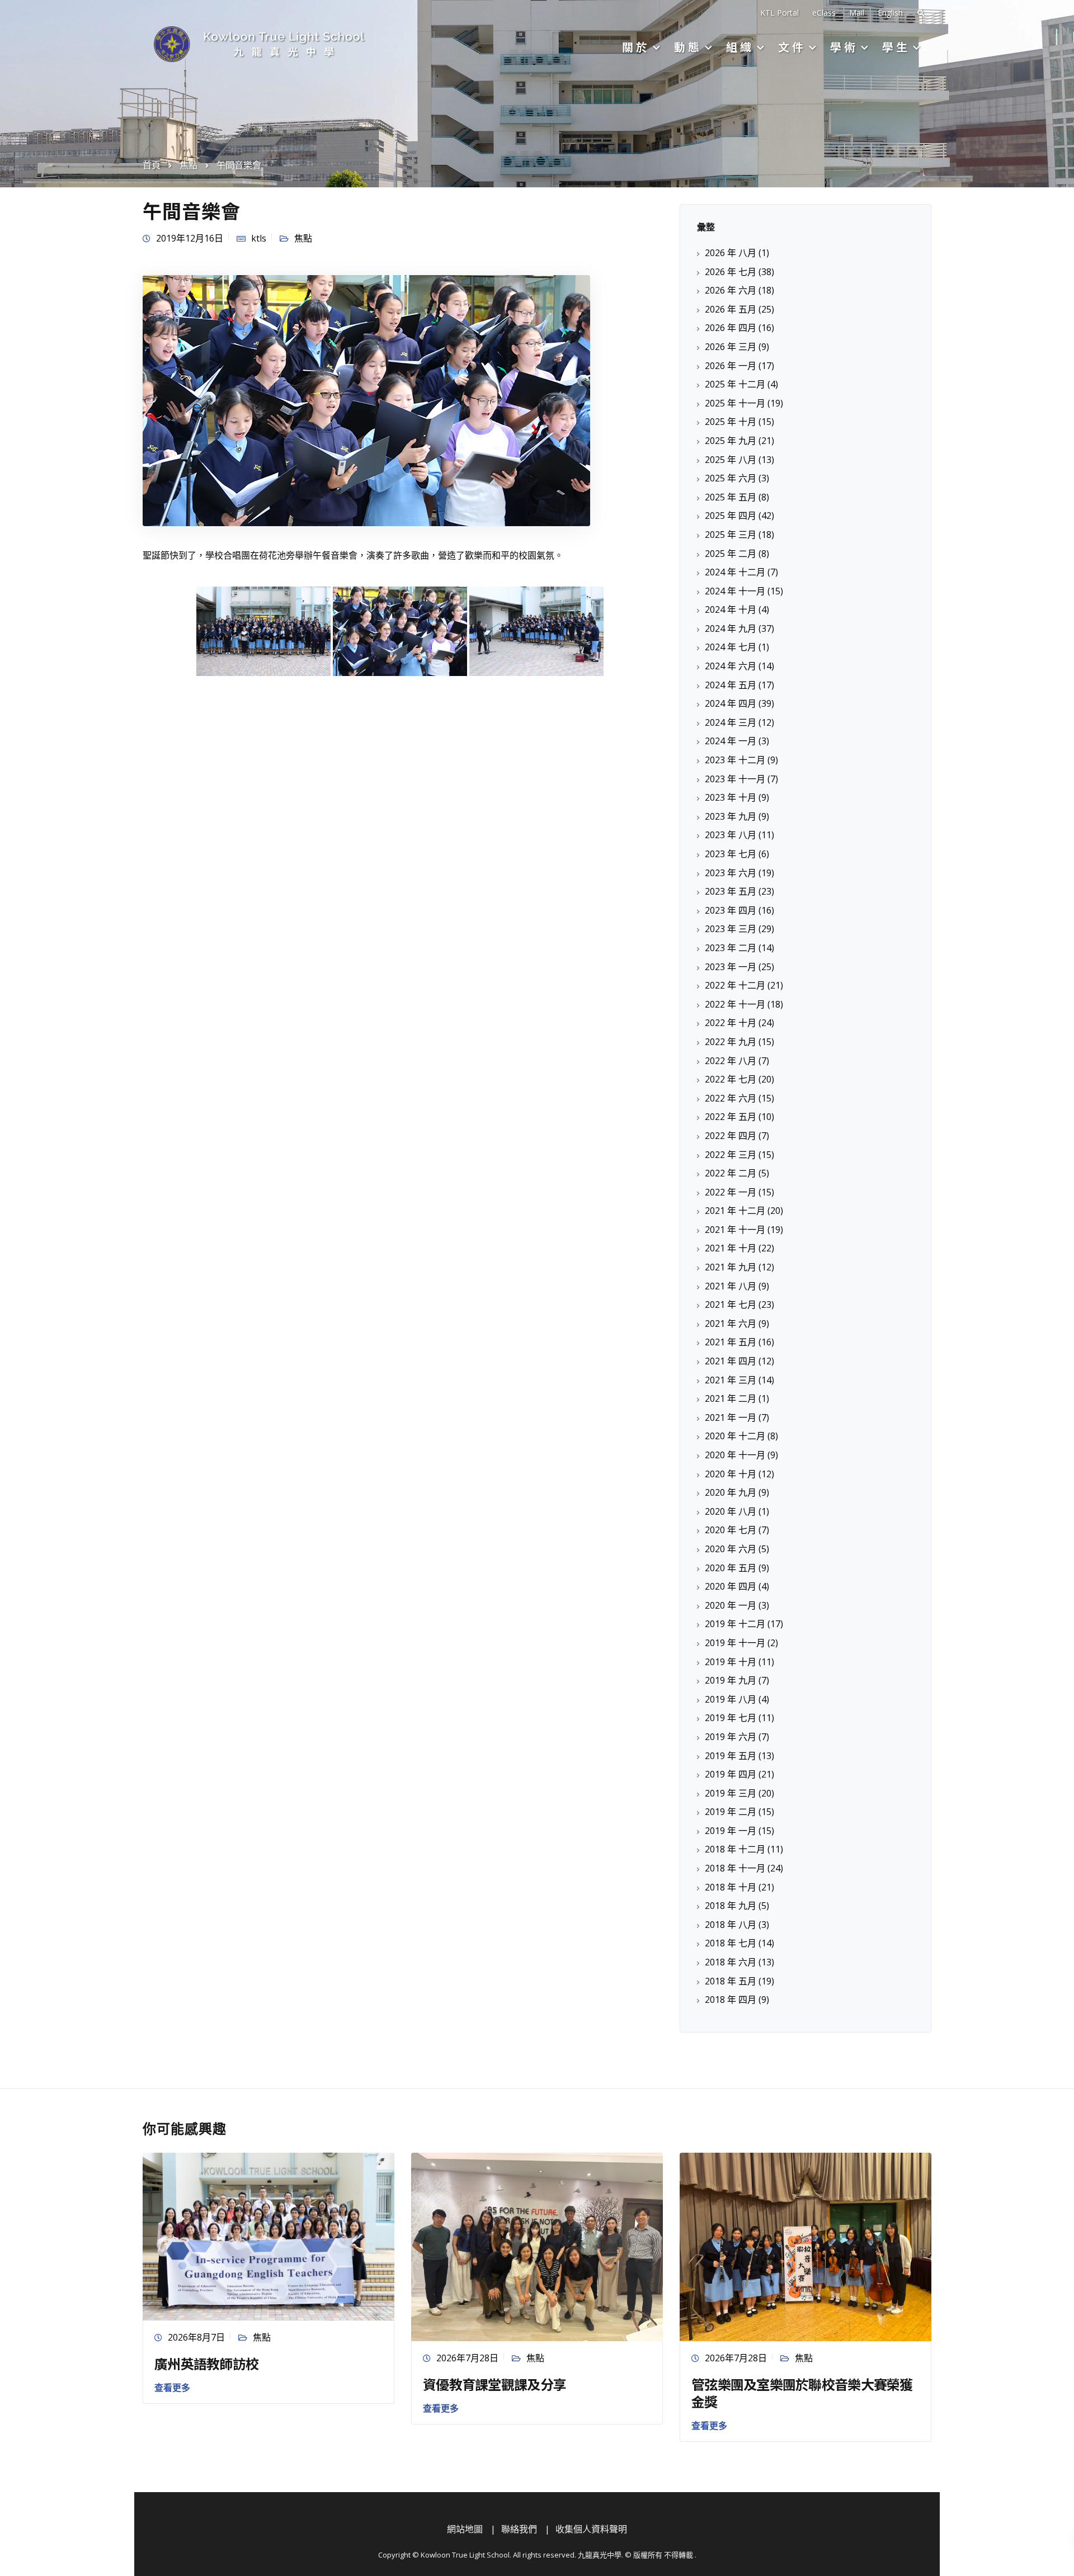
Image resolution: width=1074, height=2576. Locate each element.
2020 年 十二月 (735, 1436)
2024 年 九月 (731, 628)
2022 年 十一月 (735, 1004)
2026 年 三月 (731, 347)
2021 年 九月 (731, 1267)
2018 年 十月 (731, 1887)
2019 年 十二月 (735, 1624)
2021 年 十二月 (735, 1211)
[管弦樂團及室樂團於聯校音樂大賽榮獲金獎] (805, 2246)
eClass (824, 13)
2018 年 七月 (731, 1943)
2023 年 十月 (731, 797)
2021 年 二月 (731, 1398)
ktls (259, 238)
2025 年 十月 (731, 422)
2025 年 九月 (731, 441)
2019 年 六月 (731, 1737)
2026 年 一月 (731, 366)
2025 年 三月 (731, 535)
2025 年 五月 (731, 497)
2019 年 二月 (731, 1812)
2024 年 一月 (731, 741)
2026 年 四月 (731, 328)
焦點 (303, 238)
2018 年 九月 (731, 1906)
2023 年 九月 (731, 816)
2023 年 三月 (731, 929)
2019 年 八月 (731, 1699)
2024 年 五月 (731, 685)
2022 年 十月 (731, 1023)
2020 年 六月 (731, 1549)
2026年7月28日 (467, 2358)
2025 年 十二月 (735, 384)
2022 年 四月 (731, 1136)
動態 (688, 47)
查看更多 (172, 2388)
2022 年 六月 (731, 1098)
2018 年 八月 (731, 1925)
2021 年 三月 (731, 1380)
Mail (857, 13)
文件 (792, 47)
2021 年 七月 (731, 1304)
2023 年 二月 (731, 948)
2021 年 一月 (731, 1417)
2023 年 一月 (731, 967)
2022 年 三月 (731, 1155)
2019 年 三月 (731, 1793)
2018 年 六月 (731, 1962)
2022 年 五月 (731, 1117)
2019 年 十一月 (735, 1643)
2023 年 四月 (731, 910)
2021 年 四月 (731, 1361)
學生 (896, 47)
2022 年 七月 (731, 1079)
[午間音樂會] (366, 400)
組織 (740, 47)
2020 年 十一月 (735, 1455)
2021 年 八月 (731, 1286)
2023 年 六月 (731, 873)
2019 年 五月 (731, 1756)
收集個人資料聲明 (591, 2529)
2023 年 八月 (731, 835)
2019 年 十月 (731, 1662)
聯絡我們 (519, 2529)
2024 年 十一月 (735, 591)
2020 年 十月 (731, 1474)
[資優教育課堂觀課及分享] (537, 2246)
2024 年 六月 (731, 666)
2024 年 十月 (731, 609)
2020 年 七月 (731, 1530)
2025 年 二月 (731, 554)
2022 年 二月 (731, 1173)
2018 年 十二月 (735, 1849)
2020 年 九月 (731, 1492)
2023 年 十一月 (735, 779)
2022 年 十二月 (735, 985)
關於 (636, 47)
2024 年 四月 (731, 703)
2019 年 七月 (731, 1718)
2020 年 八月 (731, 1511)
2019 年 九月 (731, 1680)
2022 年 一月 (731, 1192)
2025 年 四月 (731, 516)
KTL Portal (779, 13)
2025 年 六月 (731, 478)
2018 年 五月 (731, 1981)
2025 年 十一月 (735, 403)
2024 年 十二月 (735, 572)
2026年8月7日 (196, 2337)
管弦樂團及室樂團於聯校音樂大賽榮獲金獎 (802, 2393)
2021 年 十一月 (735, 1230)
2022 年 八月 (731, 1061)
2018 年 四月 (731, 2000)
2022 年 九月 (731, 1042)
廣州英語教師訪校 (206, 2363)
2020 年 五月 (731, 1568)
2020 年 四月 (731, 1586)
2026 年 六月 (731, 290)
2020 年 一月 (731, 1605)
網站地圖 (465, 2529)
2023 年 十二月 (735, 760)
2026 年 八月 (731, 253)
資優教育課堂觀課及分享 (494, 2384)
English (890, 13)
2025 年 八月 (731, 460)
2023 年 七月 (731, 854)
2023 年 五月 (731, 891)
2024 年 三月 (731, 722)
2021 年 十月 (731, 1248)
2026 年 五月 (731, 309)
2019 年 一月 (731, 1831)
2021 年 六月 (731, 1324)
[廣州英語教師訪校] (268, 2235)
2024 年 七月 (731, 647)
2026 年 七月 (731, 272)
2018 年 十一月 (735, 1868)
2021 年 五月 (731, 1342)
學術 (844, 47)
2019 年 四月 (731, 1774)
